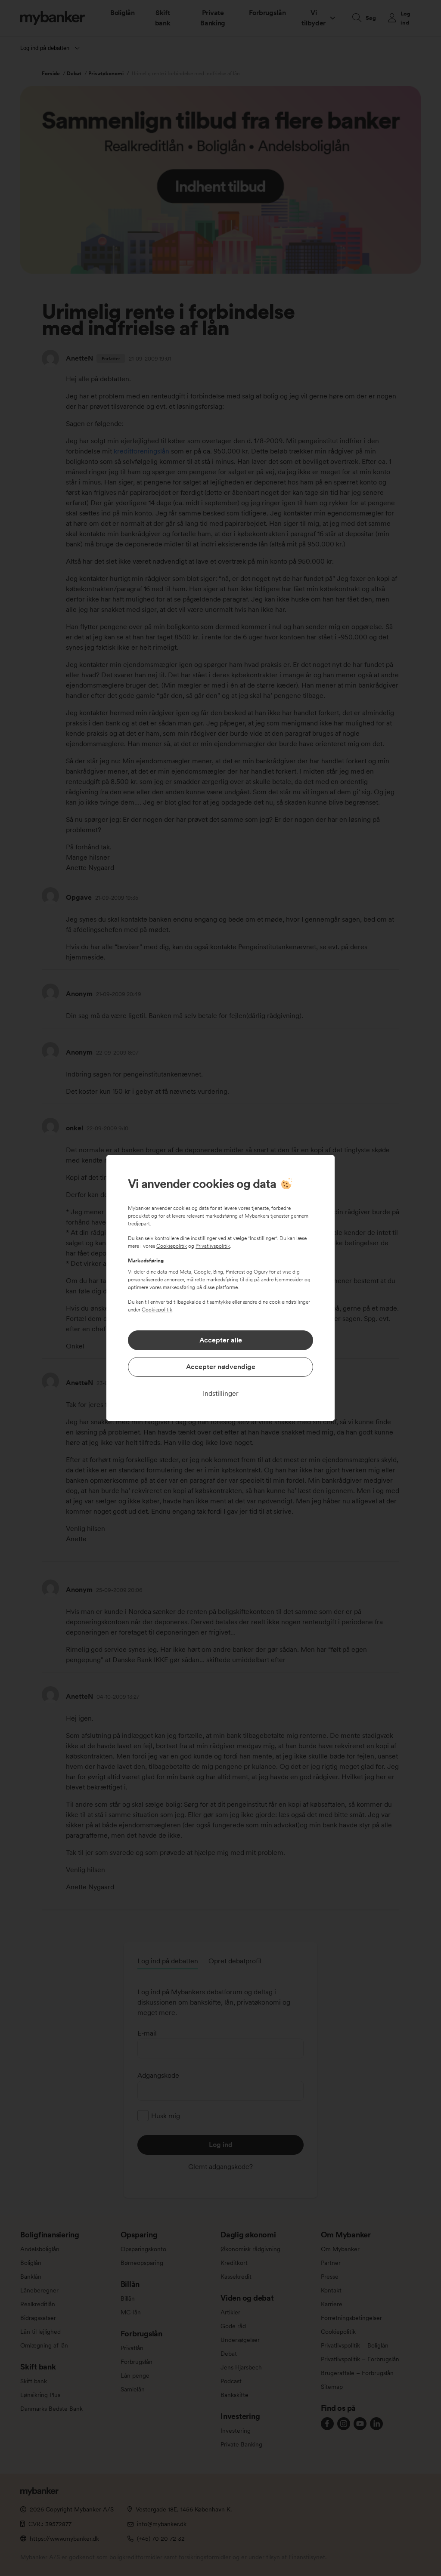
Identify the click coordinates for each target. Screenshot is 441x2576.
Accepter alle (221, 1340)
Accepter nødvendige (221, 1367)
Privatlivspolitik (213, 1246)
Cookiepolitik (172, 1246)
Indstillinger (221, 1393)
